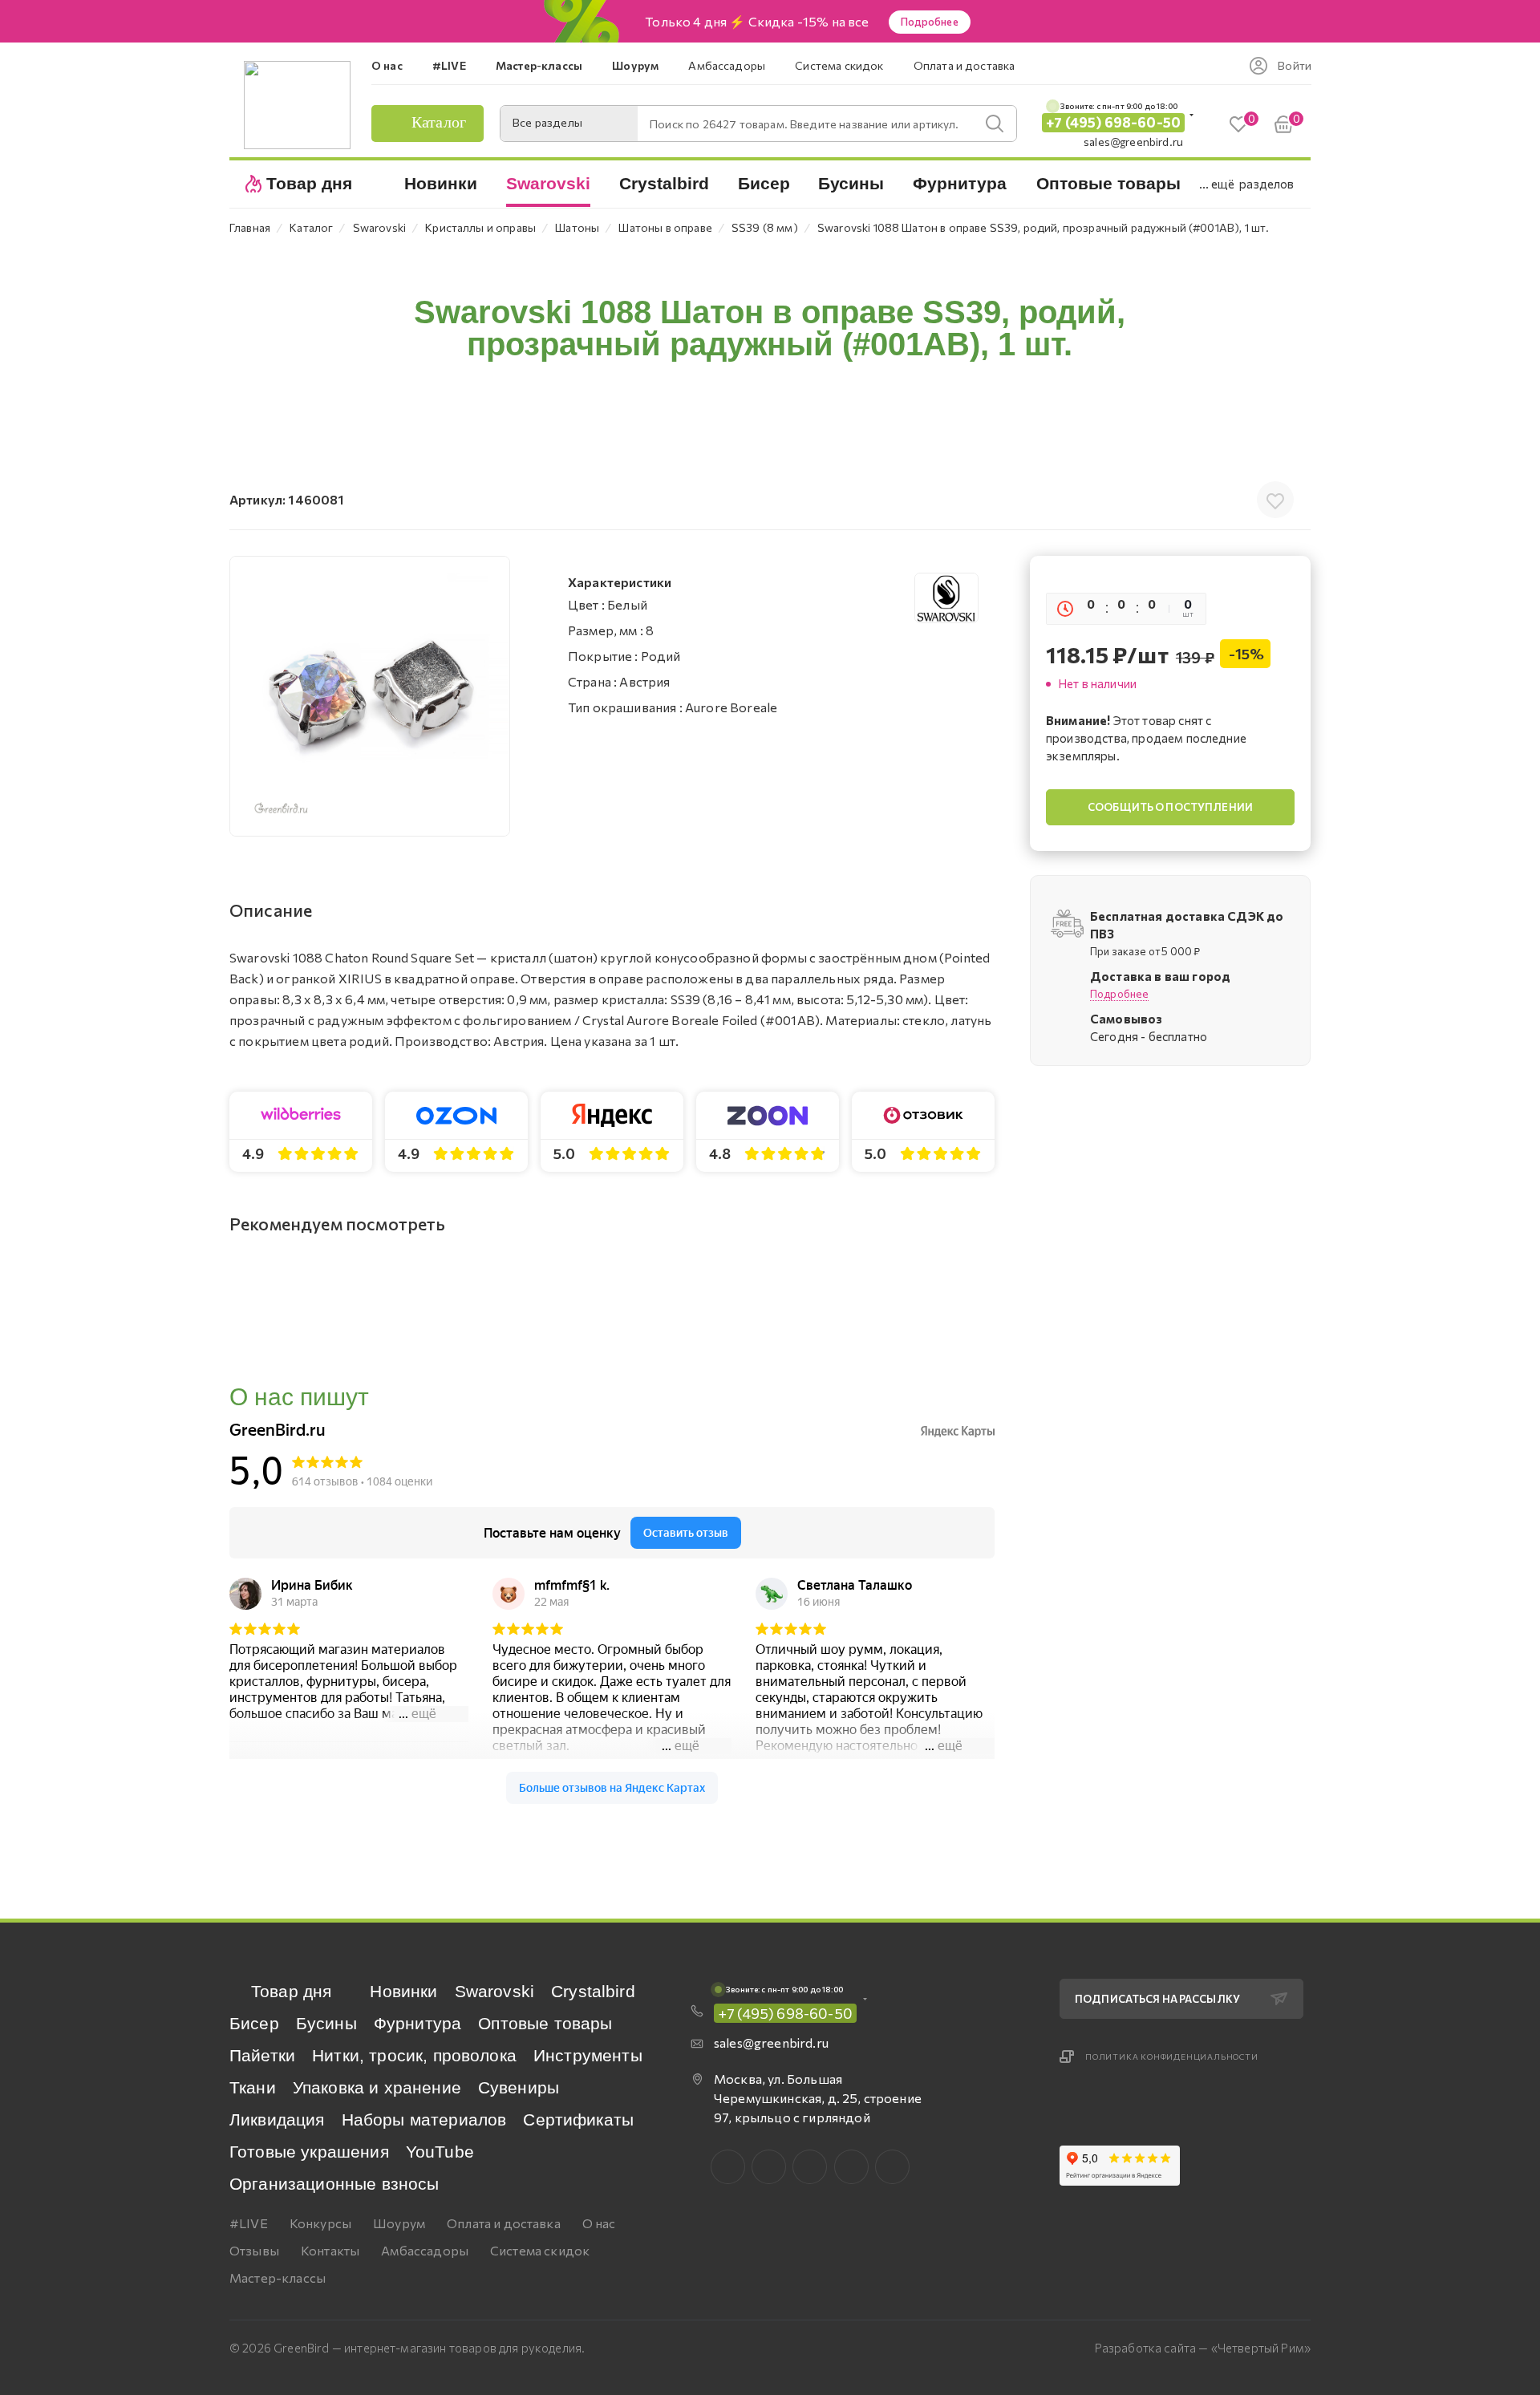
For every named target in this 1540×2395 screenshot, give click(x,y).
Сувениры (519, 2087)
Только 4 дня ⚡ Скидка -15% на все (757, 22)
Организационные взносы (334, 2184)
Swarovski (494, 1991)
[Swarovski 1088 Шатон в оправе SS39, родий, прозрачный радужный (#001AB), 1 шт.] (370, 696)
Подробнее (930, 22)
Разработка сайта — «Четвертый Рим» (1203, 2348)
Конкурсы (320, 2223)
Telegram (810, 2167)
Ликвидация (277, 2119)
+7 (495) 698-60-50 (1113, 122)
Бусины (326, 2023)
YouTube (440, 2152)
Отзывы (254, 2250)
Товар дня (291, 1991)
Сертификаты (578, 2119)
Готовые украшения (309, 2152)
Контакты (330, 2250)
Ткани (253, 2087)
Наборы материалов (424, 2119)
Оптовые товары (545, 2023)
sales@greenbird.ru (1133, 142)
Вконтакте (728, 2167)
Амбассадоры (425, 2250)
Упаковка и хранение (377, 2087)
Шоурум (399, 2223)
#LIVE (249, 2223)
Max (769, 2167)
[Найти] (995, 124)
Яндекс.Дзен (892, 2167)
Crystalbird (593, 1991)
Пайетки (262, 2055)
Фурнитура (417, 2023)
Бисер (254, 2023)
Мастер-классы (278, 2277)
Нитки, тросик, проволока (414, 2055)
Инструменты (588, 2055)
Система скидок (540, 2250)
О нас (599, 2223)
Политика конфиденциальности (1172, 2057)
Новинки (403, 1991)
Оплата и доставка (504, 2223)
